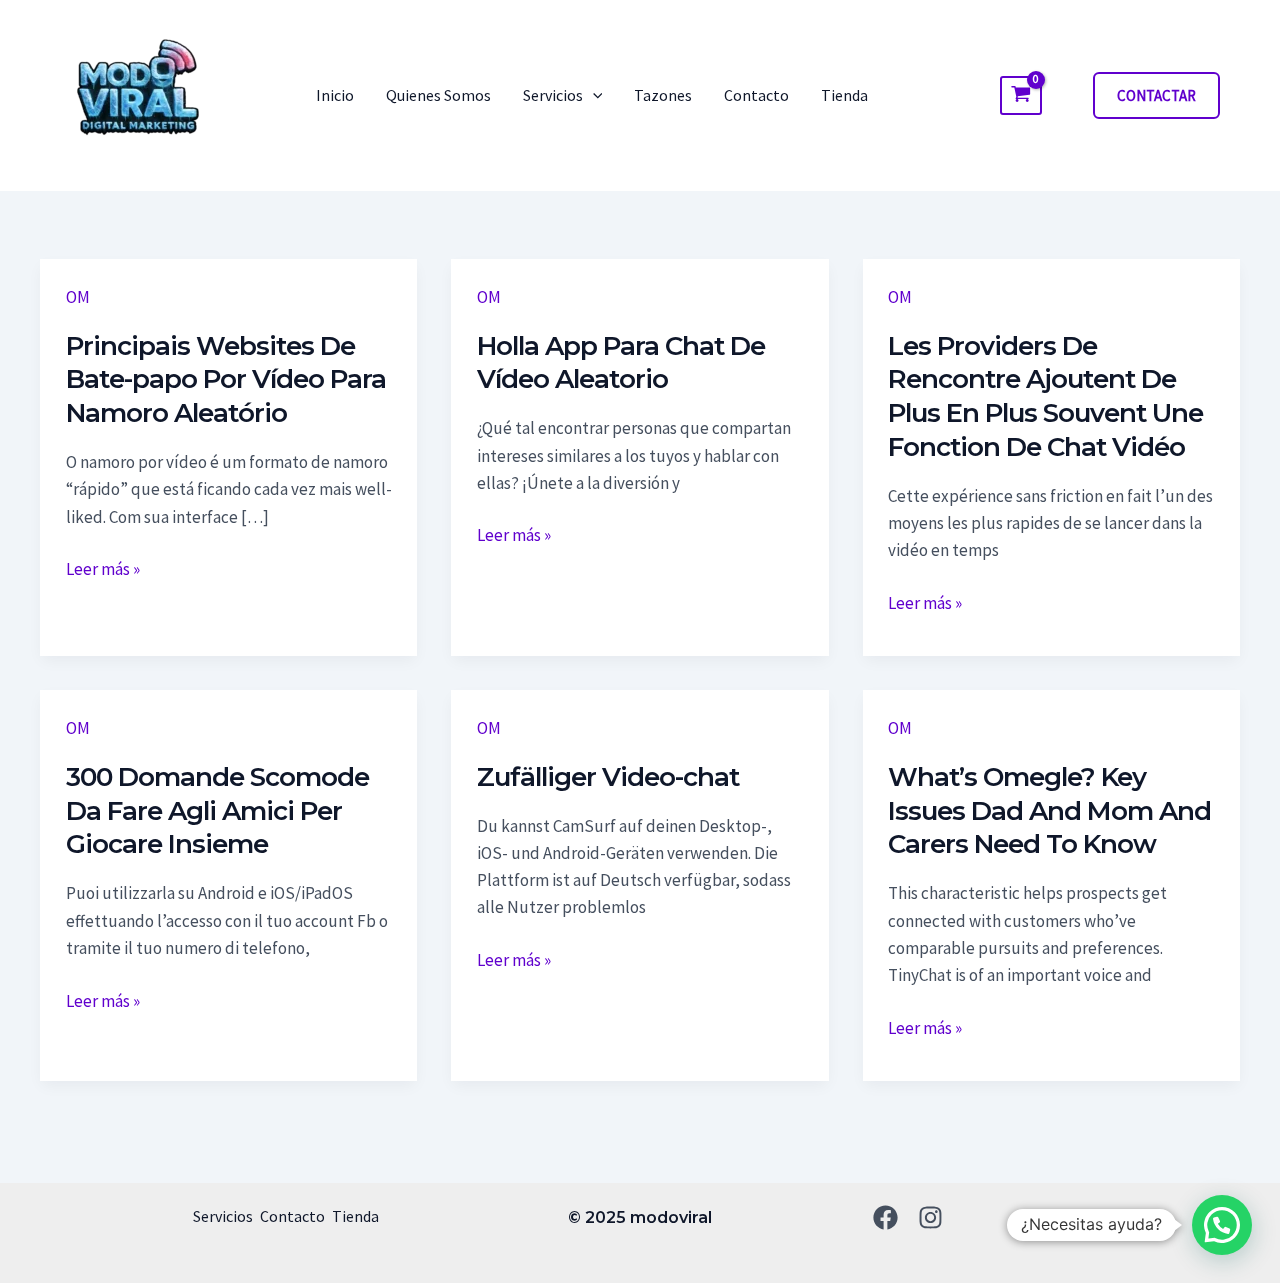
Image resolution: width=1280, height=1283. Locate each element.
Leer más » (103, 568)
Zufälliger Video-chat (608, 777)
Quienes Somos (438, 95)
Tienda (844, 95)
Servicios (553, 95)
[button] (593, 95)
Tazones (663, 95)
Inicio (335, 95)
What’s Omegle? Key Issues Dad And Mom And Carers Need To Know (1049, 811)
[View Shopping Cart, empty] (1021, 96)
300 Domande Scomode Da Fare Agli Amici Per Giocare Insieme (217, 811)
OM (78, 297)
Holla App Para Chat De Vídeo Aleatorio (621, 363)
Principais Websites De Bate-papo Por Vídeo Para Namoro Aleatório (226, 380)
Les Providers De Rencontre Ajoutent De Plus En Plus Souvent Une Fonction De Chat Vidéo (1045, 396)
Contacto (756, 95)
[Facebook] (885, 1217)
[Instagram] (930, 1217)
